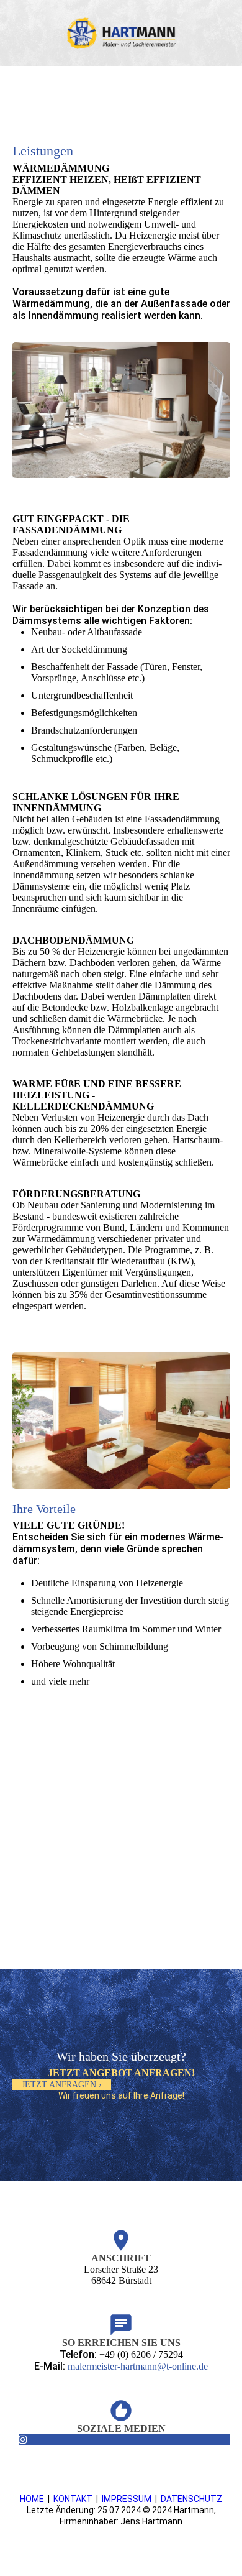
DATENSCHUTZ (191, 2499)
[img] (121, 33)
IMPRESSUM (127, 2499)
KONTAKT (73, 2499)
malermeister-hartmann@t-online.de (138, 2366)
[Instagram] (23, 2440)
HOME (32, 2499)
